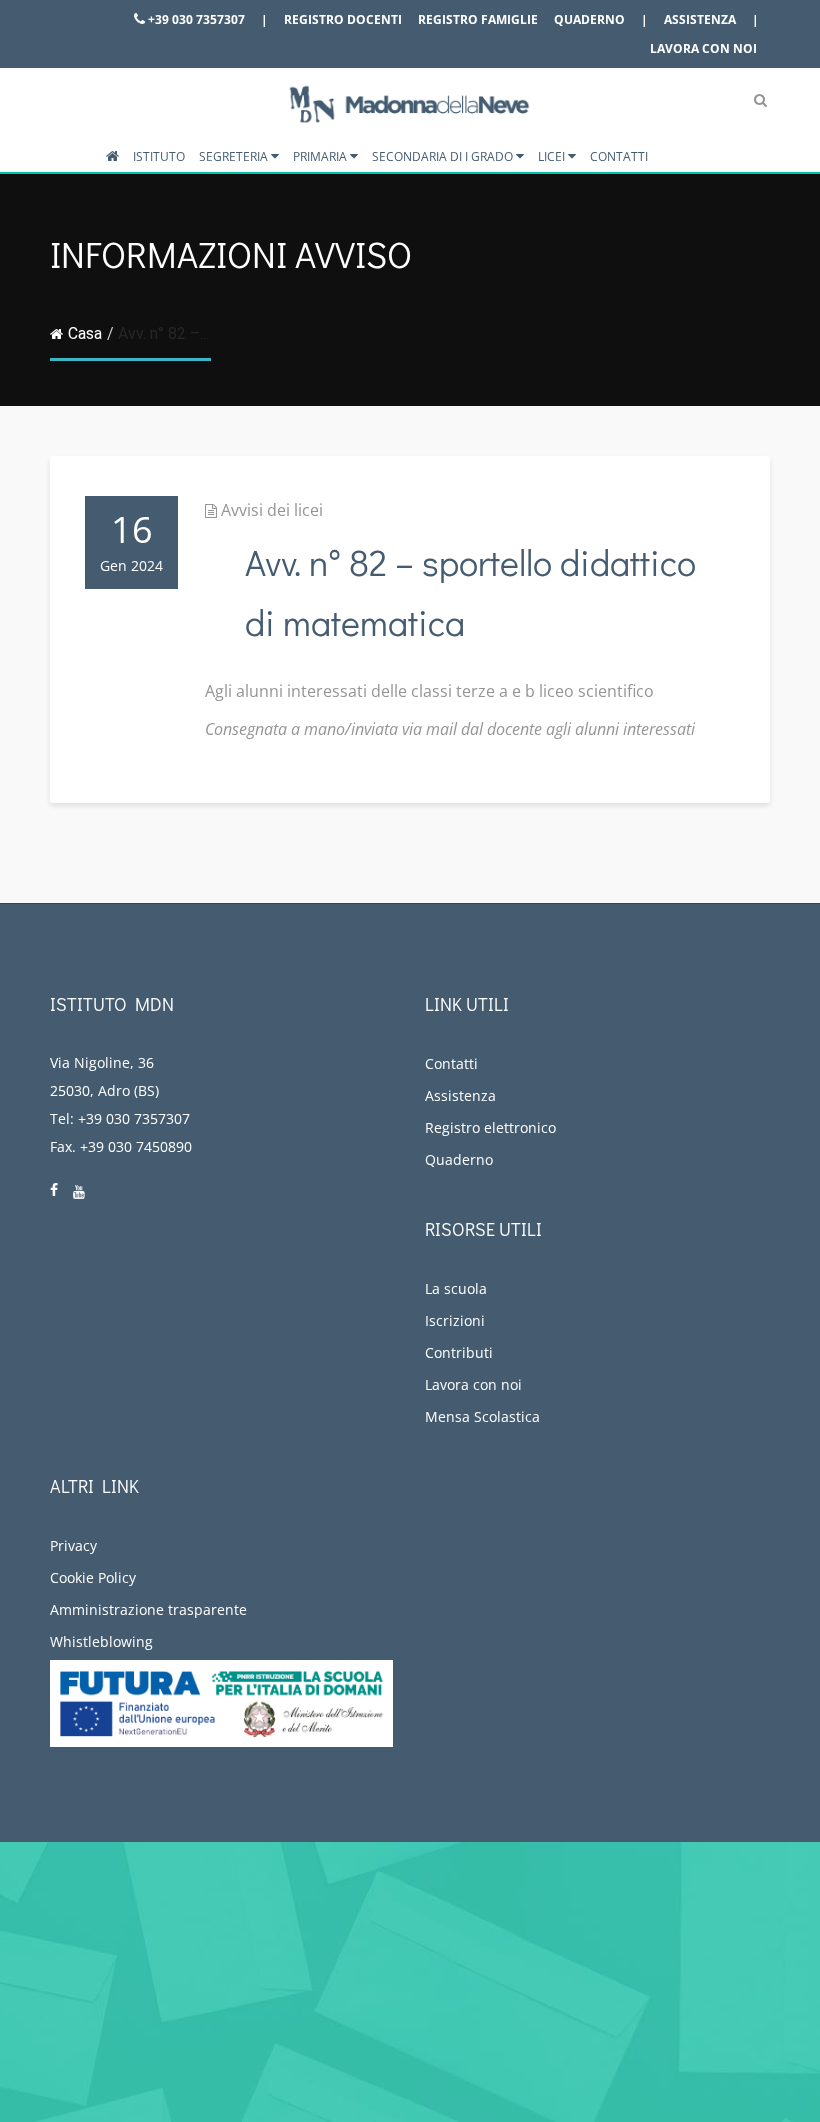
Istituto (159, 156)
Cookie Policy (93, 1577)
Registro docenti (343, 19)
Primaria (321, 156)
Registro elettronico (490, 1127)
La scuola (456, 1288)
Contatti (619, 156)
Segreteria (235, 156)
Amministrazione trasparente (148, 1609)
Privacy (73, 1545)
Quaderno (589, 19)
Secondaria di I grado (444, 156)
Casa (85, 333)
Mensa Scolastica (482, 1416)
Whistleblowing (101, 1641)
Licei (553, 156)
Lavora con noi (703, 48)
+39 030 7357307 (195, 19)
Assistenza (700, 19)
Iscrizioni (455, 1320)
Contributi (459, 1352)
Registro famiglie (478, 19)
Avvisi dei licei (272, 510)
